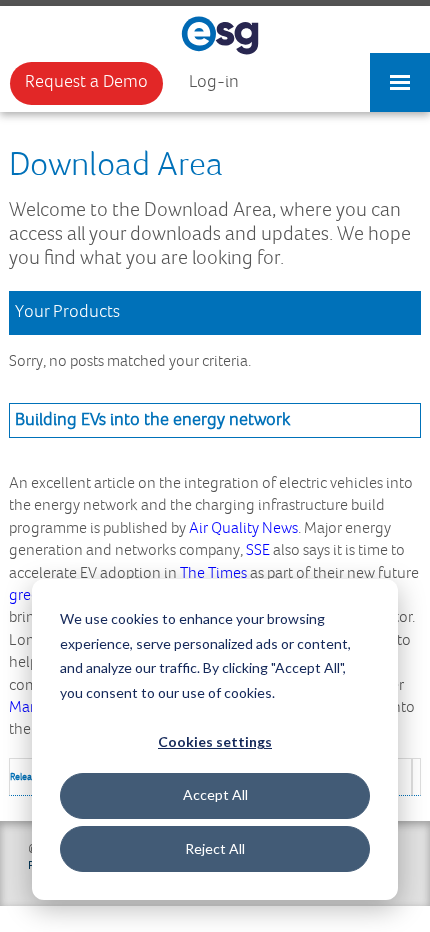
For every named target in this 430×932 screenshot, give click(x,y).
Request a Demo (86, 82)
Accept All (215, 794)
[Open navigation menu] (400, 73)
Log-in (214, 82)
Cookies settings (215, 741)
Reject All (215, 848)
